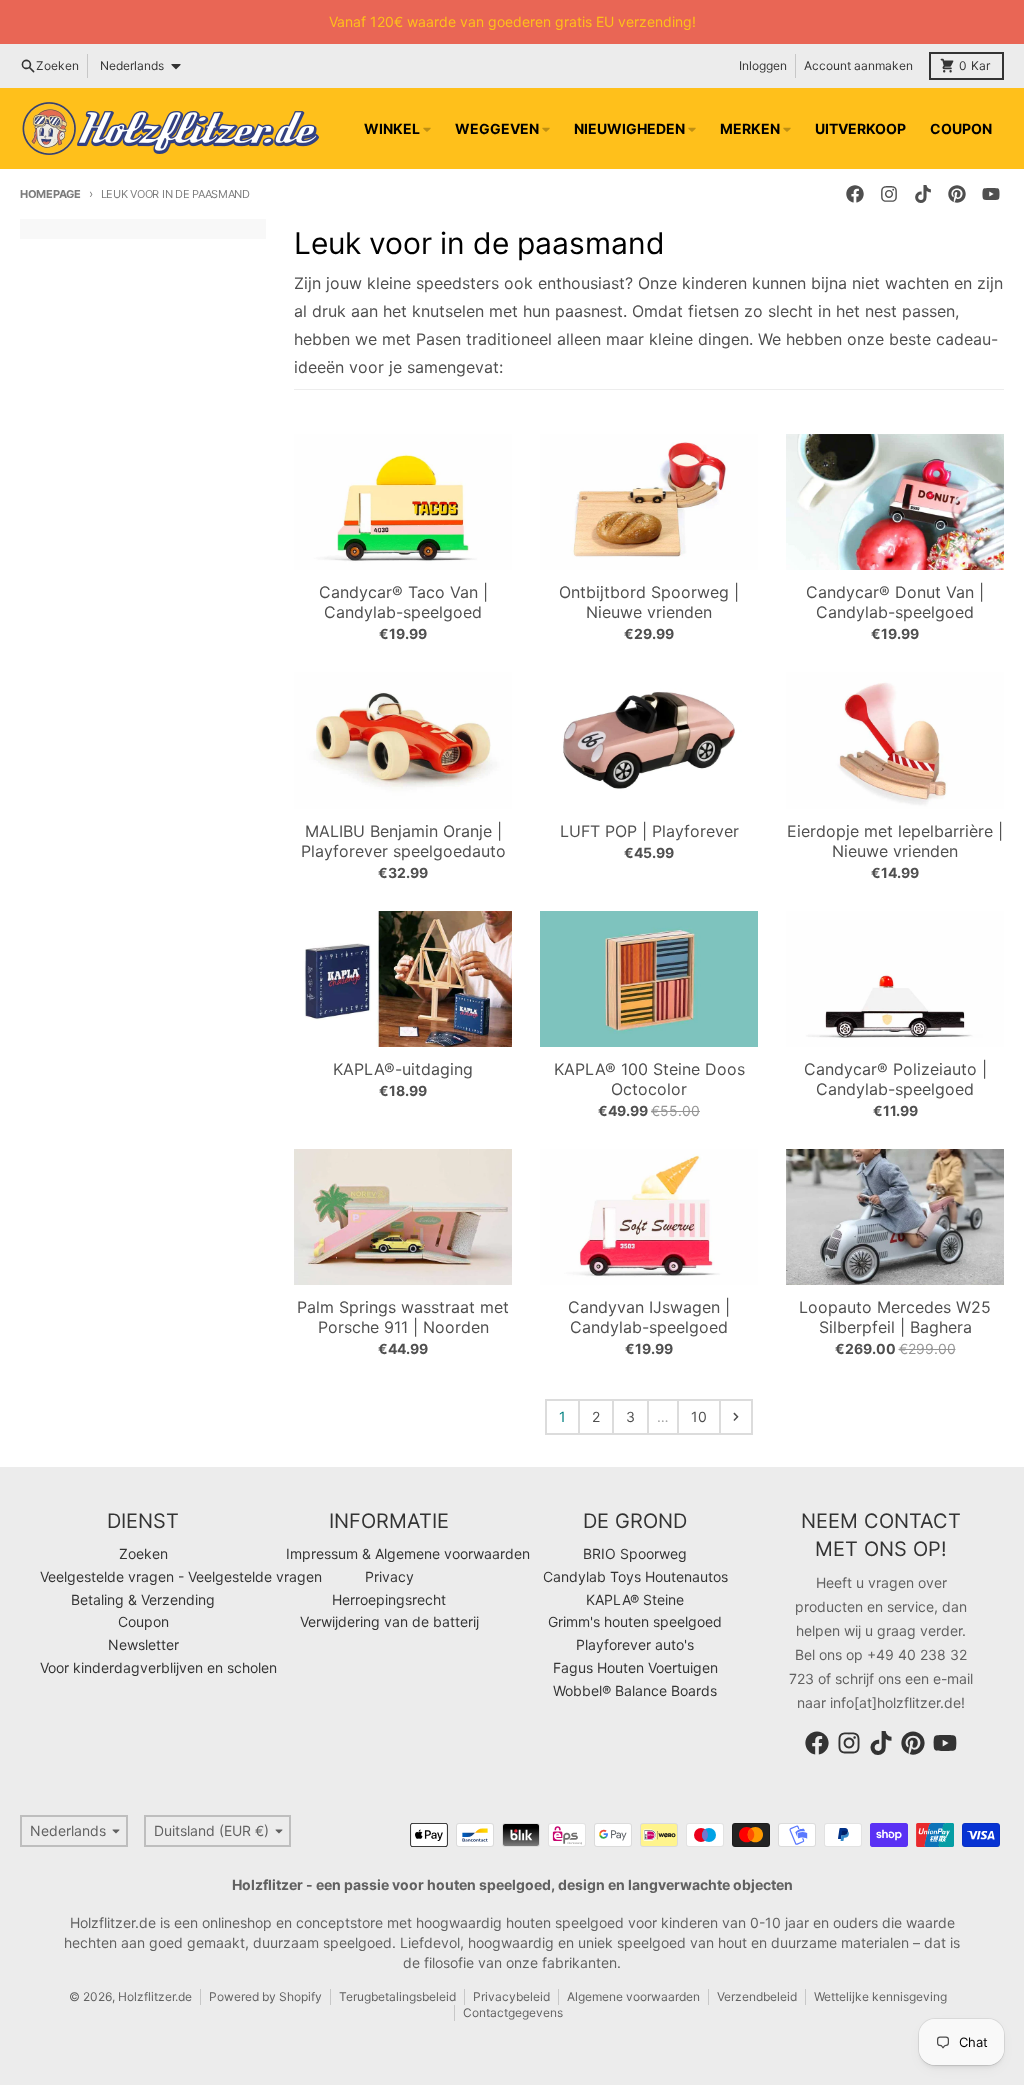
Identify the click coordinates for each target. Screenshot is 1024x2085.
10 (699, 1416)
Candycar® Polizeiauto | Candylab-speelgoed (895, 1079)
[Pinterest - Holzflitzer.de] (957, 194)
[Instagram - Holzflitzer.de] (889, 194)
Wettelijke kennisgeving (880, 1996)
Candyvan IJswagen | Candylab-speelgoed (649, 1317)
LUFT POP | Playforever (649, 831)
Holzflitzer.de (155, 1996)
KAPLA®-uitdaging (403, 1069)
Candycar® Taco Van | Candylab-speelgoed (403, 602)
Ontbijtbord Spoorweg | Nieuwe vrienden (649, 602)
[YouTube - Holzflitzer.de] (991, 194)
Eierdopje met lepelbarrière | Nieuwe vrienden (895, 841)
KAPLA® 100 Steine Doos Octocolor (649, 1079)
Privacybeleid (511, 1996)
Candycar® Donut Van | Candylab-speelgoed (895, 602)
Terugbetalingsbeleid (397, 1996)
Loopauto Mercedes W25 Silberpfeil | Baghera (895, 1317)
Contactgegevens (513, 2012)
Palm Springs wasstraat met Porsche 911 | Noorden (403, 1317)
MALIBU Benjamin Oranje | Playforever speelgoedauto (403, 841)
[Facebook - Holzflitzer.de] (855, 194)
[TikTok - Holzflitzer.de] (923, 194)
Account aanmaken (858, 65)
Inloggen (763, 65)
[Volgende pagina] (736, 1417)
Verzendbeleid (757, 1996)
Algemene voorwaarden (633, 1996)
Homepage (50, 194)
